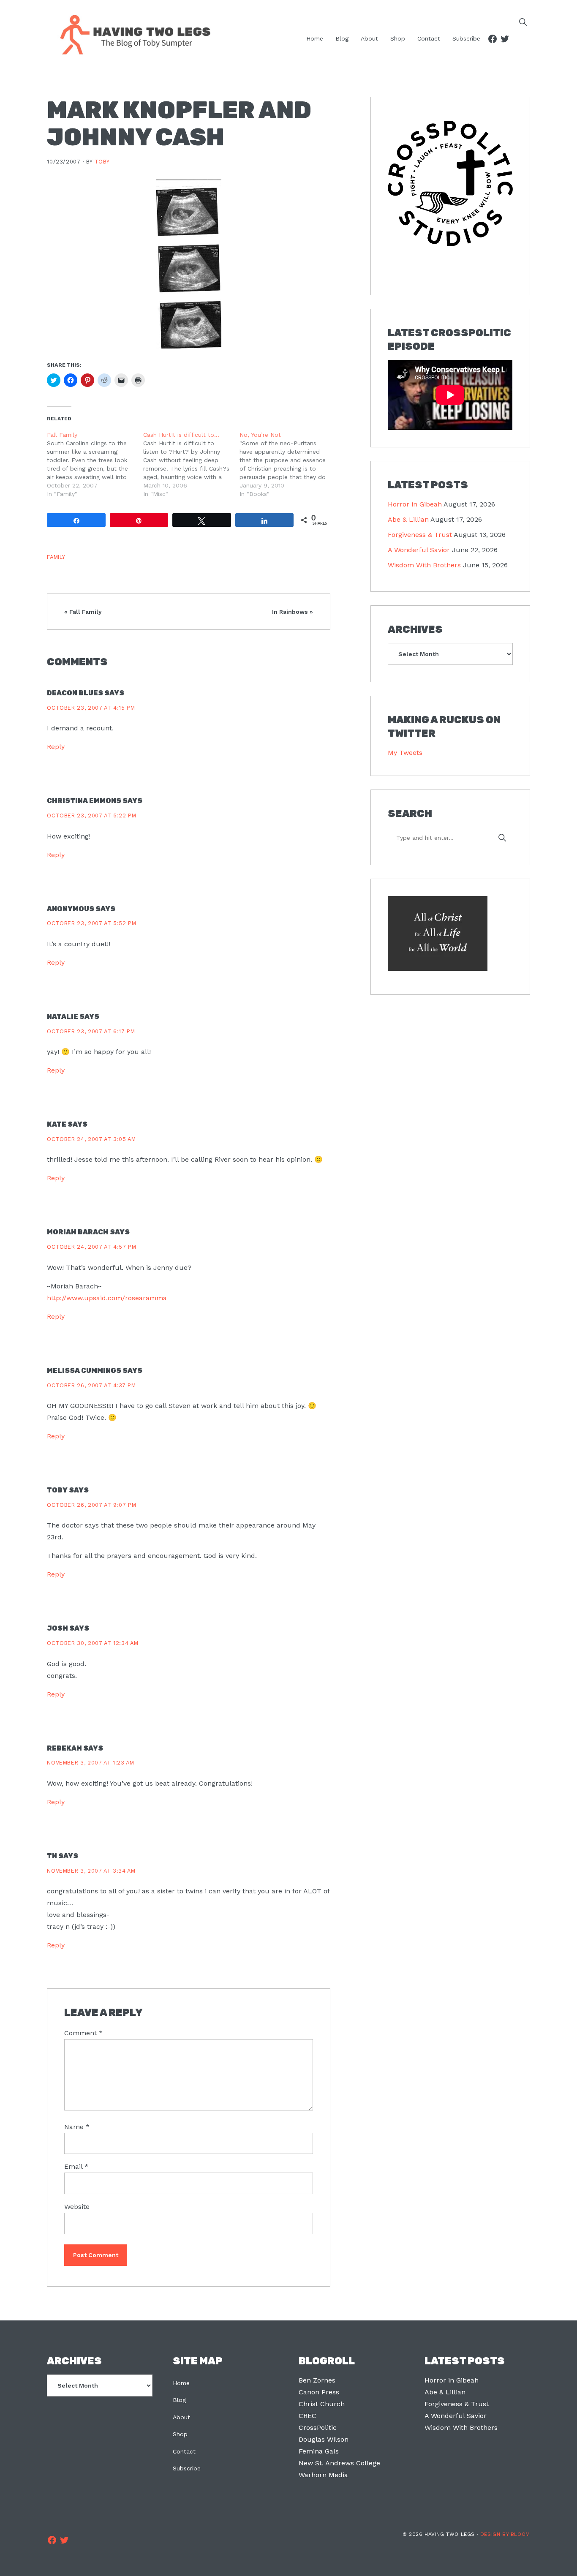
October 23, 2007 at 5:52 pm (91, 923)
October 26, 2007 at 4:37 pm (91, 1385)
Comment (83, 2033)
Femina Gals (319, 2451)
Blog (179, 2400)
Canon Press (319, 2392)
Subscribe (187, 2468)
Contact (184, 2451)
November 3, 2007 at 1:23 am (90, 1763)
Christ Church (322, 2404)
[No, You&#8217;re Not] (288, 464)
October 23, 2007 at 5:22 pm (91, 816)
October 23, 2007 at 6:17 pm (91, 1031)
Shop (180, 2434)
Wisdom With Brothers (424, 565)
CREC (308, 2416)
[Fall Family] (95, 464)
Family (56, 557)
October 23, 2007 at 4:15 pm (91, 708)
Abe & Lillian (408, 519)
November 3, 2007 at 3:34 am (91, 1871)
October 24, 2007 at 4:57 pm (91, 1247)
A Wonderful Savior (419, 550)
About (181, 2417)
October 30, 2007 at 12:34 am (93, 1643)
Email (76, 2166)
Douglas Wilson (324, 2439)
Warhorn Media (323, 2475)
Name (77, 2127)
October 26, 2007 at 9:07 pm (91, 1505)
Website (77, 2207)
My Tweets (405, 753)
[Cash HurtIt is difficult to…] (191, 464)
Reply (56, 747)
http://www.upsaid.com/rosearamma (107, 1298)
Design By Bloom (505, 2534)
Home (181, 2383)
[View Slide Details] (450, 184)
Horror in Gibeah (415, 504)
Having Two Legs (131, 34)
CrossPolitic (318, 2428)
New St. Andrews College (339, 2463)
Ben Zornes (317, 2380)
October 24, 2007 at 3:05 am (91, 1139)
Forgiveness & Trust (420, 535)
